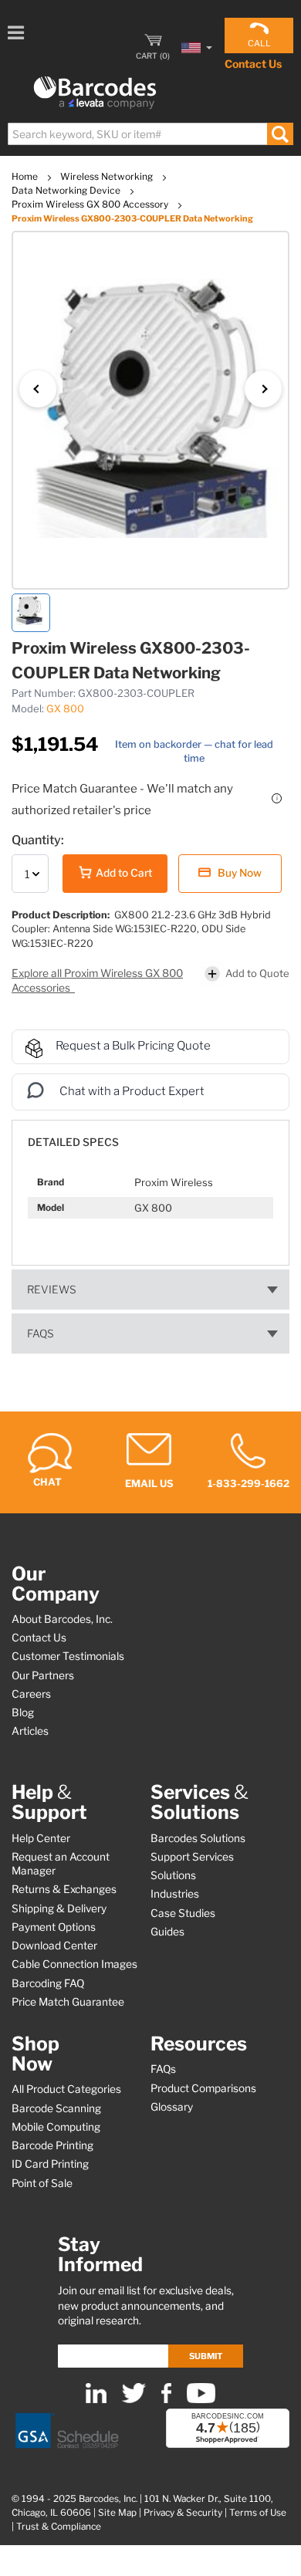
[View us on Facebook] (166, 2400)
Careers (31, 1694)
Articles (30, 1731)
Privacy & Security (183, 2513)
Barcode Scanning (56, 2108)
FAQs (41, 1334)
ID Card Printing (50, 2164)
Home (26, 176)
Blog (23, 1712)
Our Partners (43, 1675)
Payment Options (54, 1927)
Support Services (192, 1857)
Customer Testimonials (68, 1656)
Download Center (54, 1946)
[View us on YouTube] (201, 2400)
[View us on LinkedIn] (96, 2400)
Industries (175, 1894)
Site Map (117, 2513)
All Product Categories (66, 2089)
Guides (167, 1932)
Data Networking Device (67, 190)
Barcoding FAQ (48, 1983)
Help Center (41, 1838)
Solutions (173, 1875)
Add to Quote (257, 973)
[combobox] (150, 134)
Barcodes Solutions (198, 1838)
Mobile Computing (56, 2127)
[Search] (280, 134)
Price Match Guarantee (68, 2002)
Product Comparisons (203, 2088)
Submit (206, 2356)
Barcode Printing (52, 2145)
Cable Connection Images (74, 1964)
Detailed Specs (73, 1142)
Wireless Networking (108, 176)
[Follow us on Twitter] (134, 2400)
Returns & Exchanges (64, 1889)
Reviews (52, 1290)
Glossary (172, 2107)
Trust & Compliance (59, 2527)
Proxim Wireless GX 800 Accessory (91, 204)
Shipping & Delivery (59, 1908)
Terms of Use (258, 2513)
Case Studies (183, 1913)
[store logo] (95, 93)
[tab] (150, 1135)
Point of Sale (42, 2183)
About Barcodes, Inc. (62, 1619)
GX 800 (65, 708)
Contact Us (253, 64)
